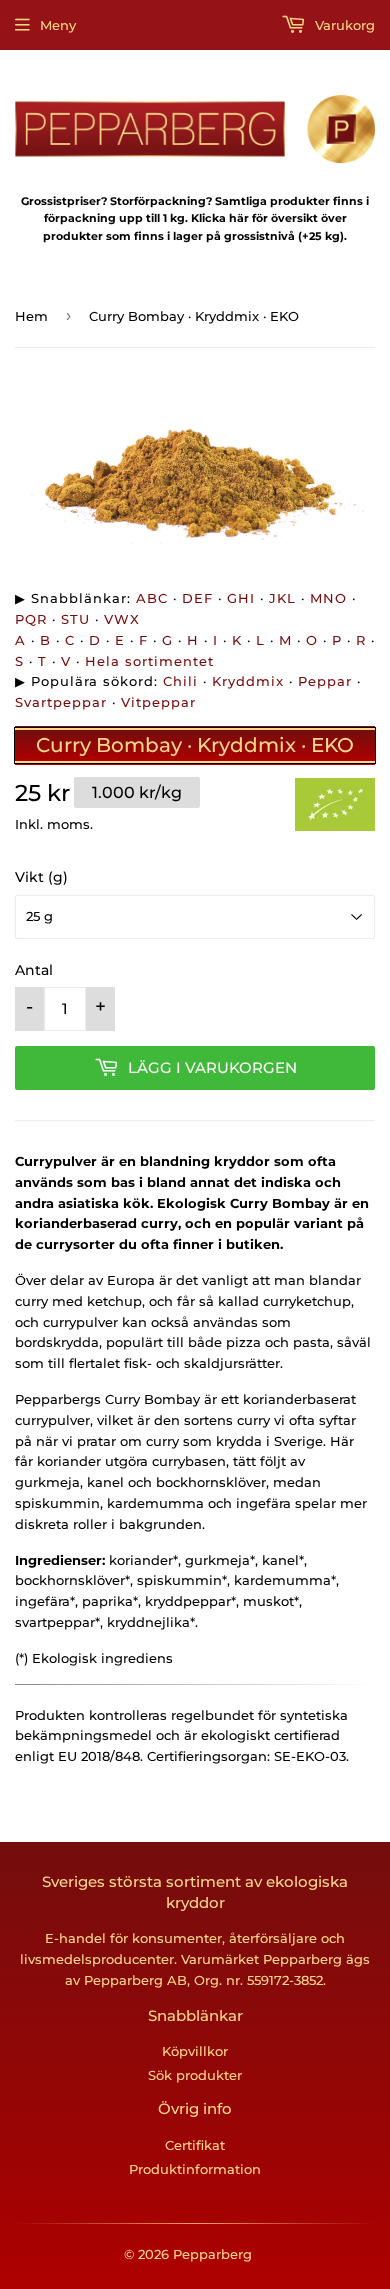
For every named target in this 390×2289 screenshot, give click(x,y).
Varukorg (343, 25)
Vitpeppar (158, 702)
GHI (241, 598)
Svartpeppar (61, 702)
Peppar (325, 681)
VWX (122, 619)
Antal (34, 970)
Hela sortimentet (149, 661)
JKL (282, 598)
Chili (180, 681)
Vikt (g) (41, 877)
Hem (31, 316)
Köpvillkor (195, 2051)
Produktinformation (195, 2169)
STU (75, 619)
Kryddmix (248, 681)
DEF (197, 598)
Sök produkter (195, 2075)
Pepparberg (212, 2254)
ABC (152, 598)
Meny (58, 25)
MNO (328, 598)
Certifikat (195, 2145)
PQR (31, 619)
